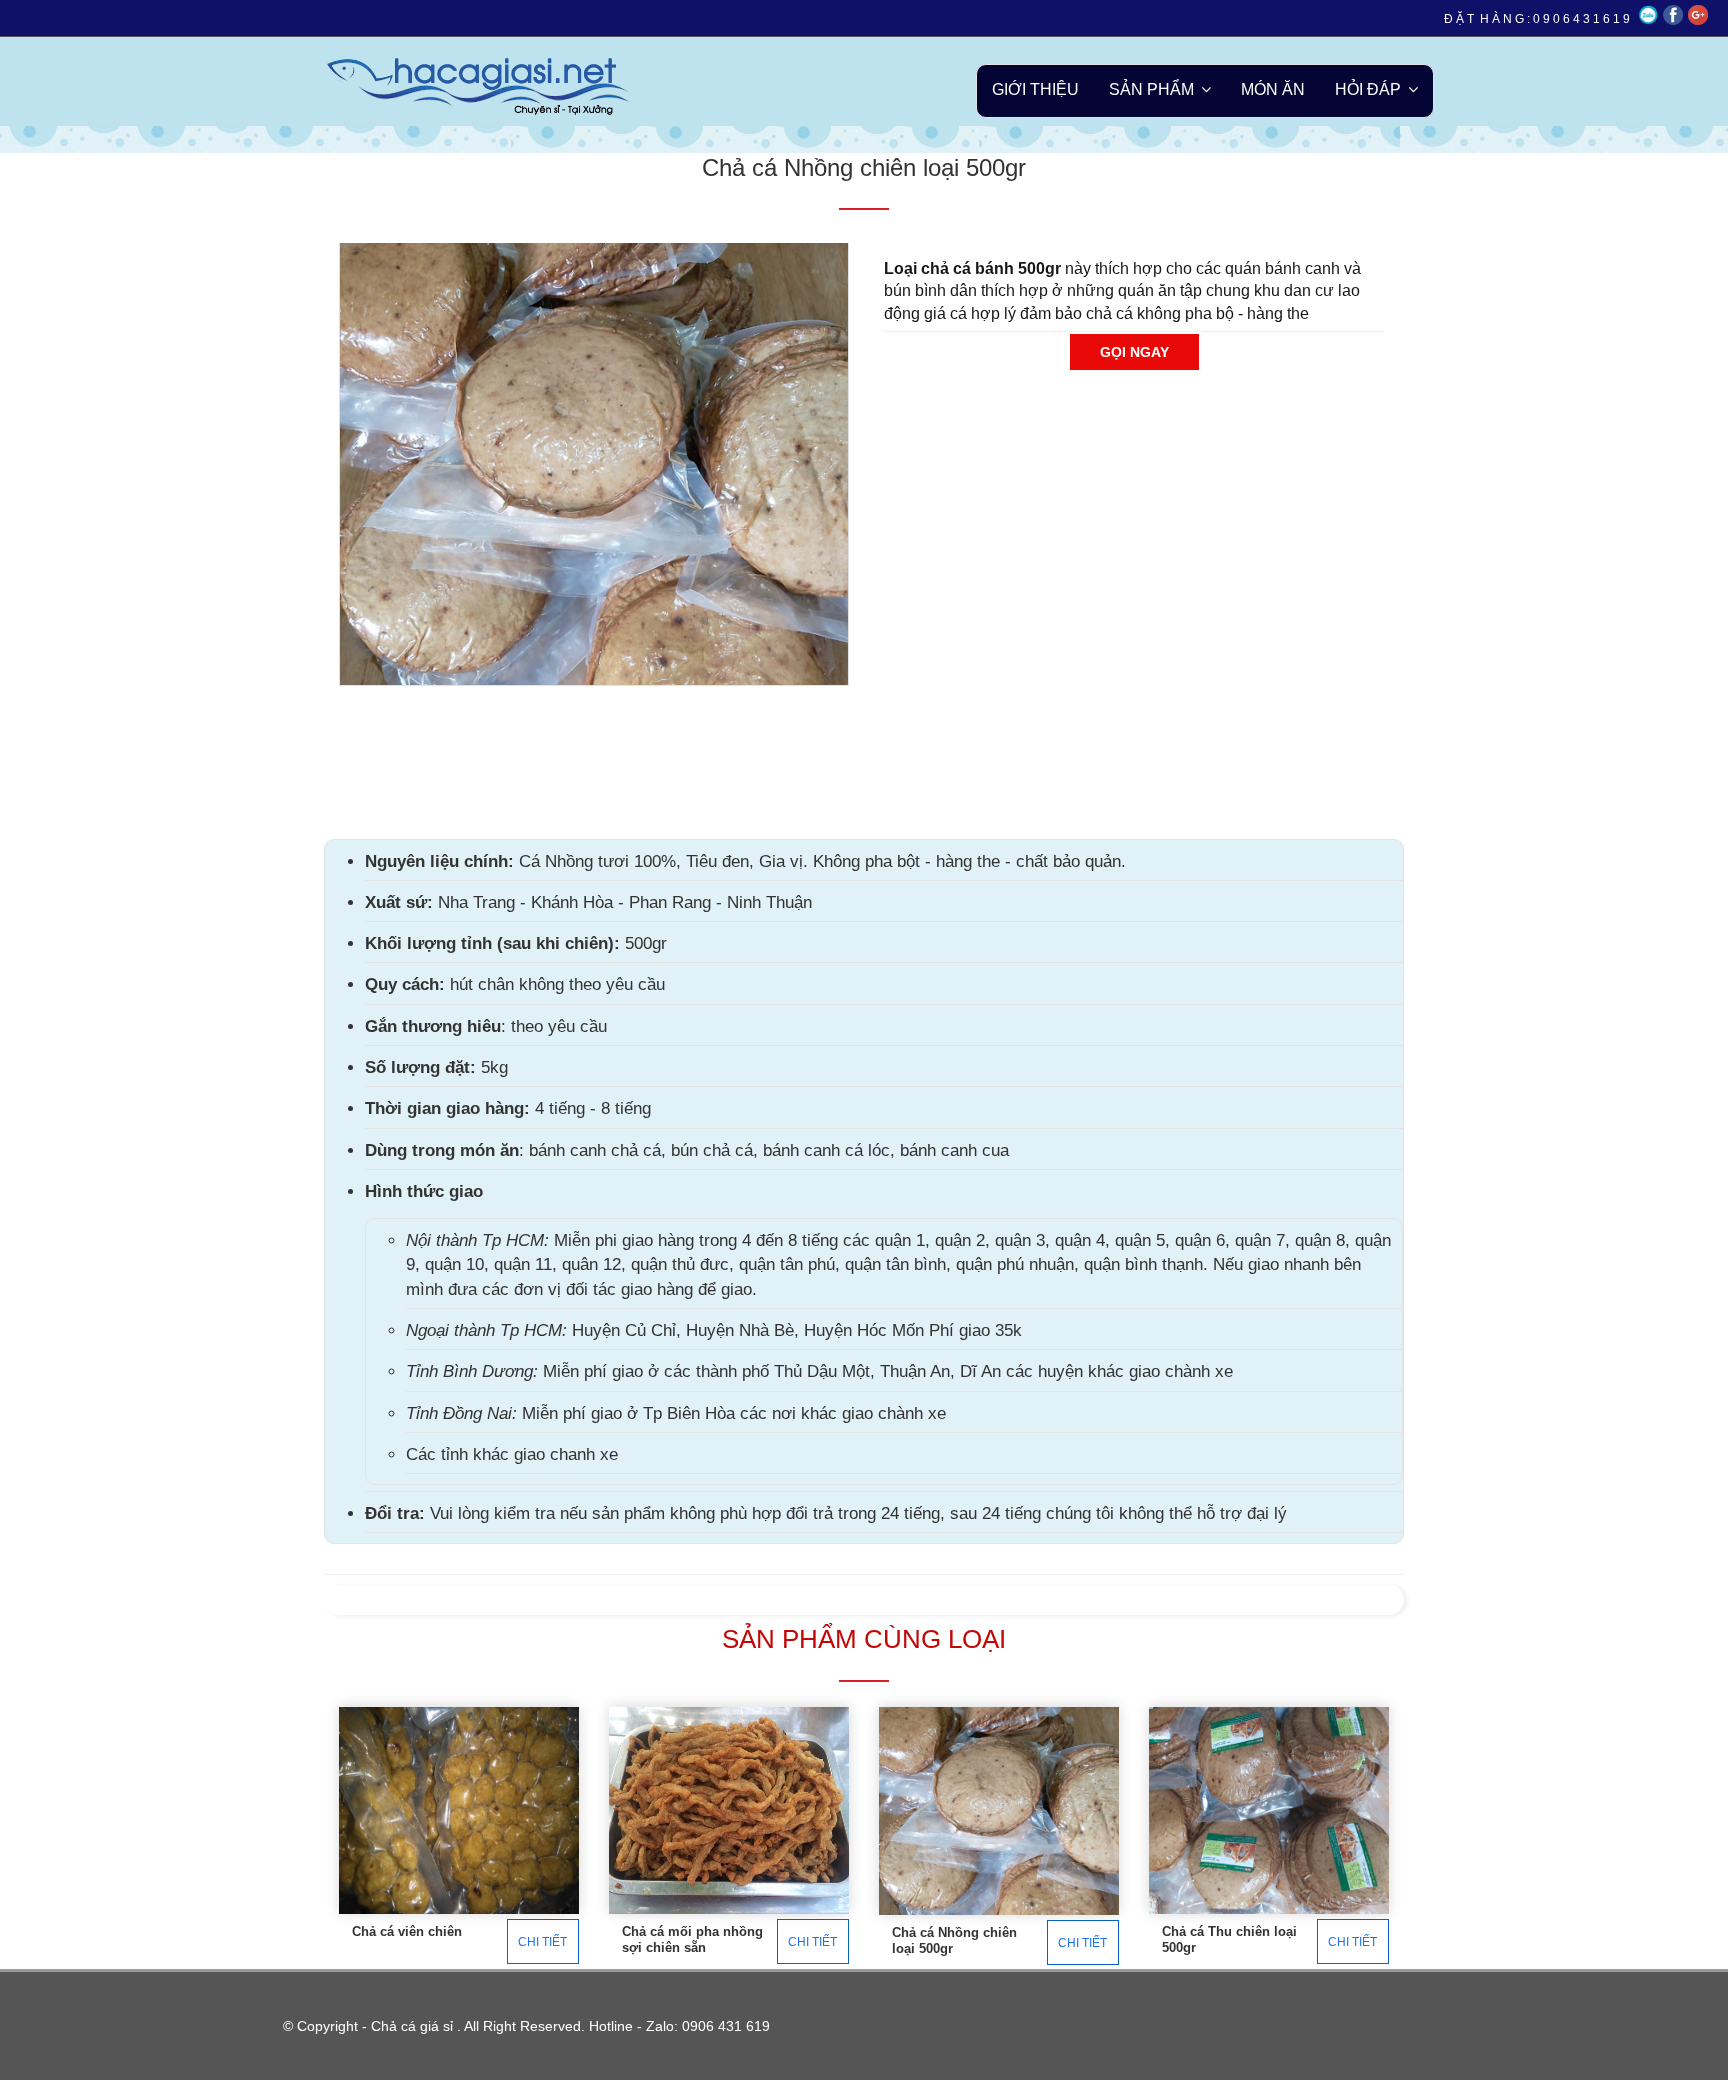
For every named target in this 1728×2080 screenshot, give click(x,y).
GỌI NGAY (1134, 352)
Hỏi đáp (1368, 89)
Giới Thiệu (1035, 89)
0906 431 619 (726, 2026)
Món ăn (1273, 89)
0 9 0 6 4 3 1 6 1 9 (1581, 19)
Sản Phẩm (1151, 89)
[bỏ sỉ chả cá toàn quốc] (493, 82)
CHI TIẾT (542, 1941)
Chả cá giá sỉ (412, 2026)
